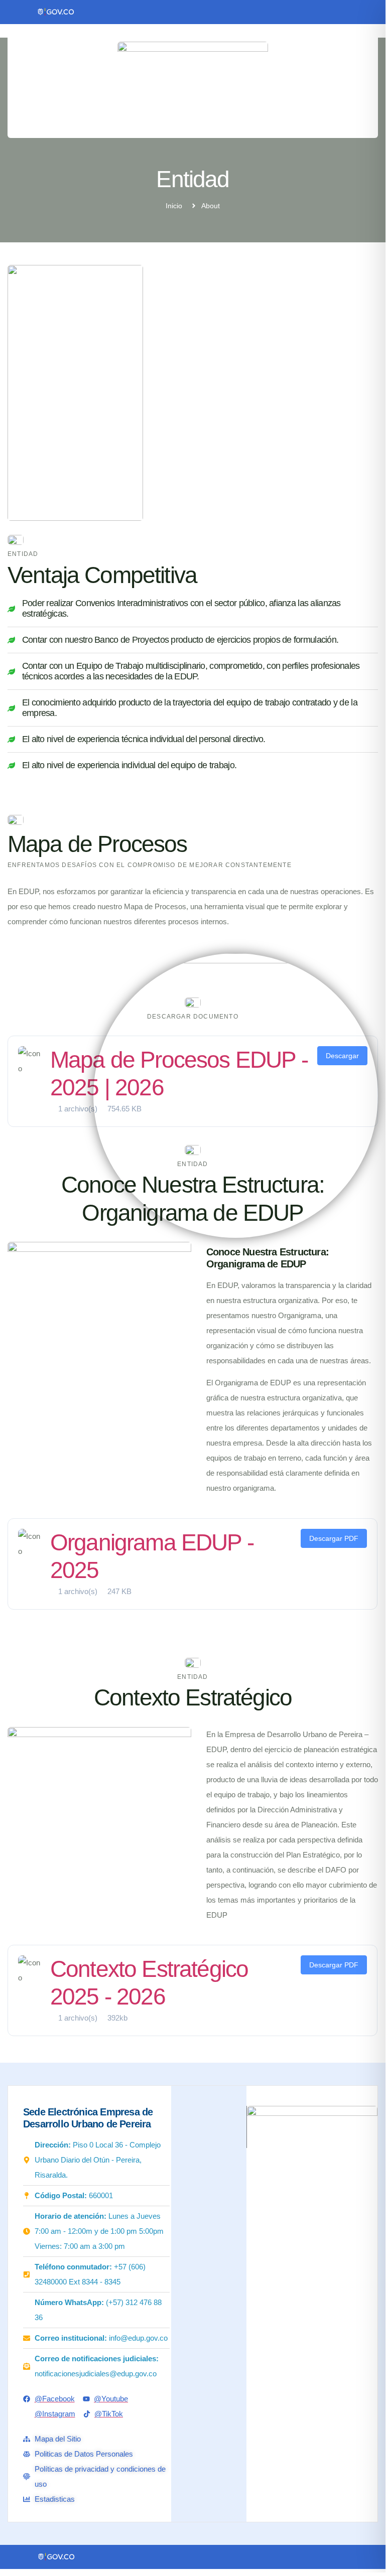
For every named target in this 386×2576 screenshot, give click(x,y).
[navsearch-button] (294, 115)
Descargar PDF (334, 1538)
